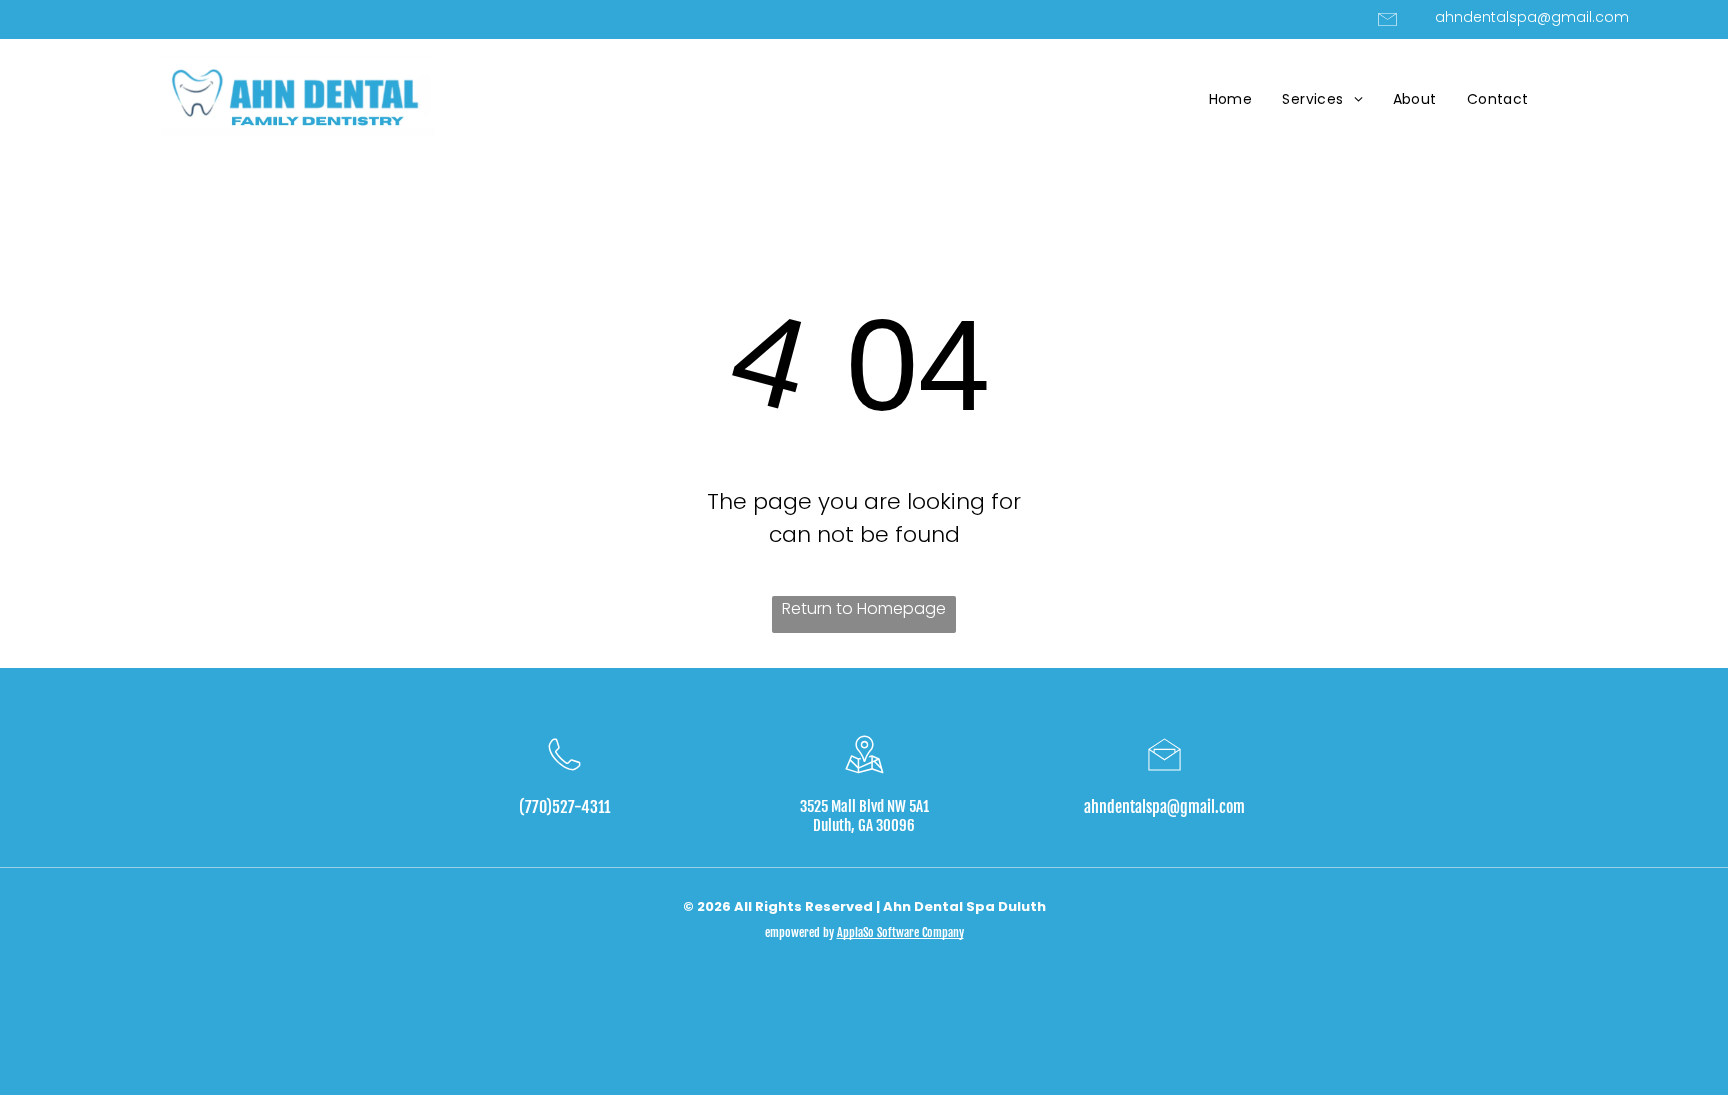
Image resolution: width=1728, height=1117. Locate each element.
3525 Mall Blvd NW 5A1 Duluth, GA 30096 (864, 816)
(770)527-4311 (564, 807)
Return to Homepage (864, 608)
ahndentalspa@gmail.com (1164, 807)
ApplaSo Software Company (900, 932)
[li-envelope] (1387, 27)
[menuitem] (1231, 99)
